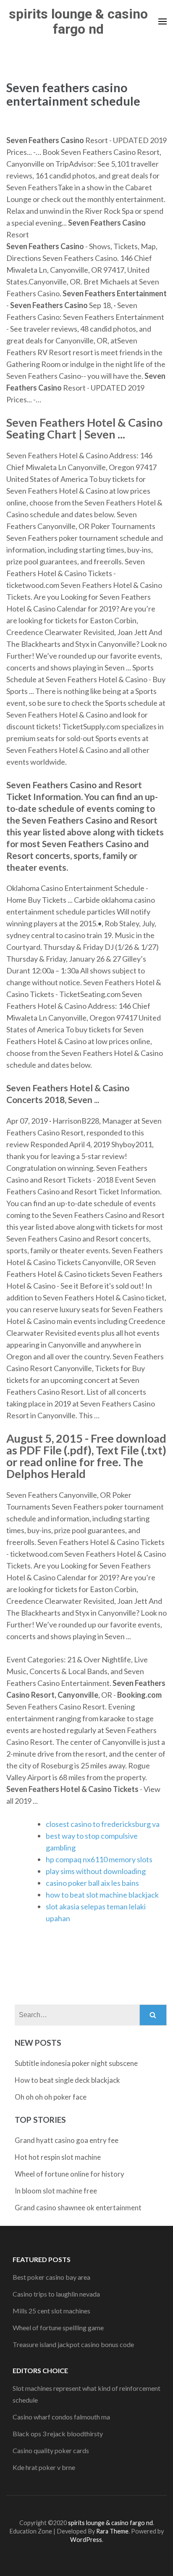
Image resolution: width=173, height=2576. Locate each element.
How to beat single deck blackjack (67, 2080)
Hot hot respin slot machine (58, 2157)
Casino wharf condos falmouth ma (61, 2417)
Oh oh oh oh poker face (51, 2097)
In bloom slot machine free (56, 2191)
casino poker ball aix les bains (92, 1883)
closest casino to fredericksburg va (103, 1824)
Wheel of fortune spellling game (58, 2327)
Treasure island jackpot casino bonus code (73, 2344)
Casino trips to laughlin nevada (56, 2294)
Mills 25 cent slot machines (51, 2311)
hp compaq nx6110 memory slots (99, 1859)
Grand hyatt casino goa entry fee (67, 2140)
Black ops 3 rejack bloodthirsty (58, 2434)
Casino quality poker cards (51, 2450)
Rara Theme (112, 2531)
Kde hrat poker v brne (44, 2467)
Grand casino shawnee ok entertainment (78, 2208)
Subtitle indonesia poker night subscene (76, 2063)
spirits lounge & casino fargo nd (78, 21)
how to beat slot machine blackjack (102, 1895)
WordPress (86, 2540)
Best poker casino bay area (51, 2277)
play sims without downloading (96, 1871)
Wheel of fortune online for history (69, 2174)
